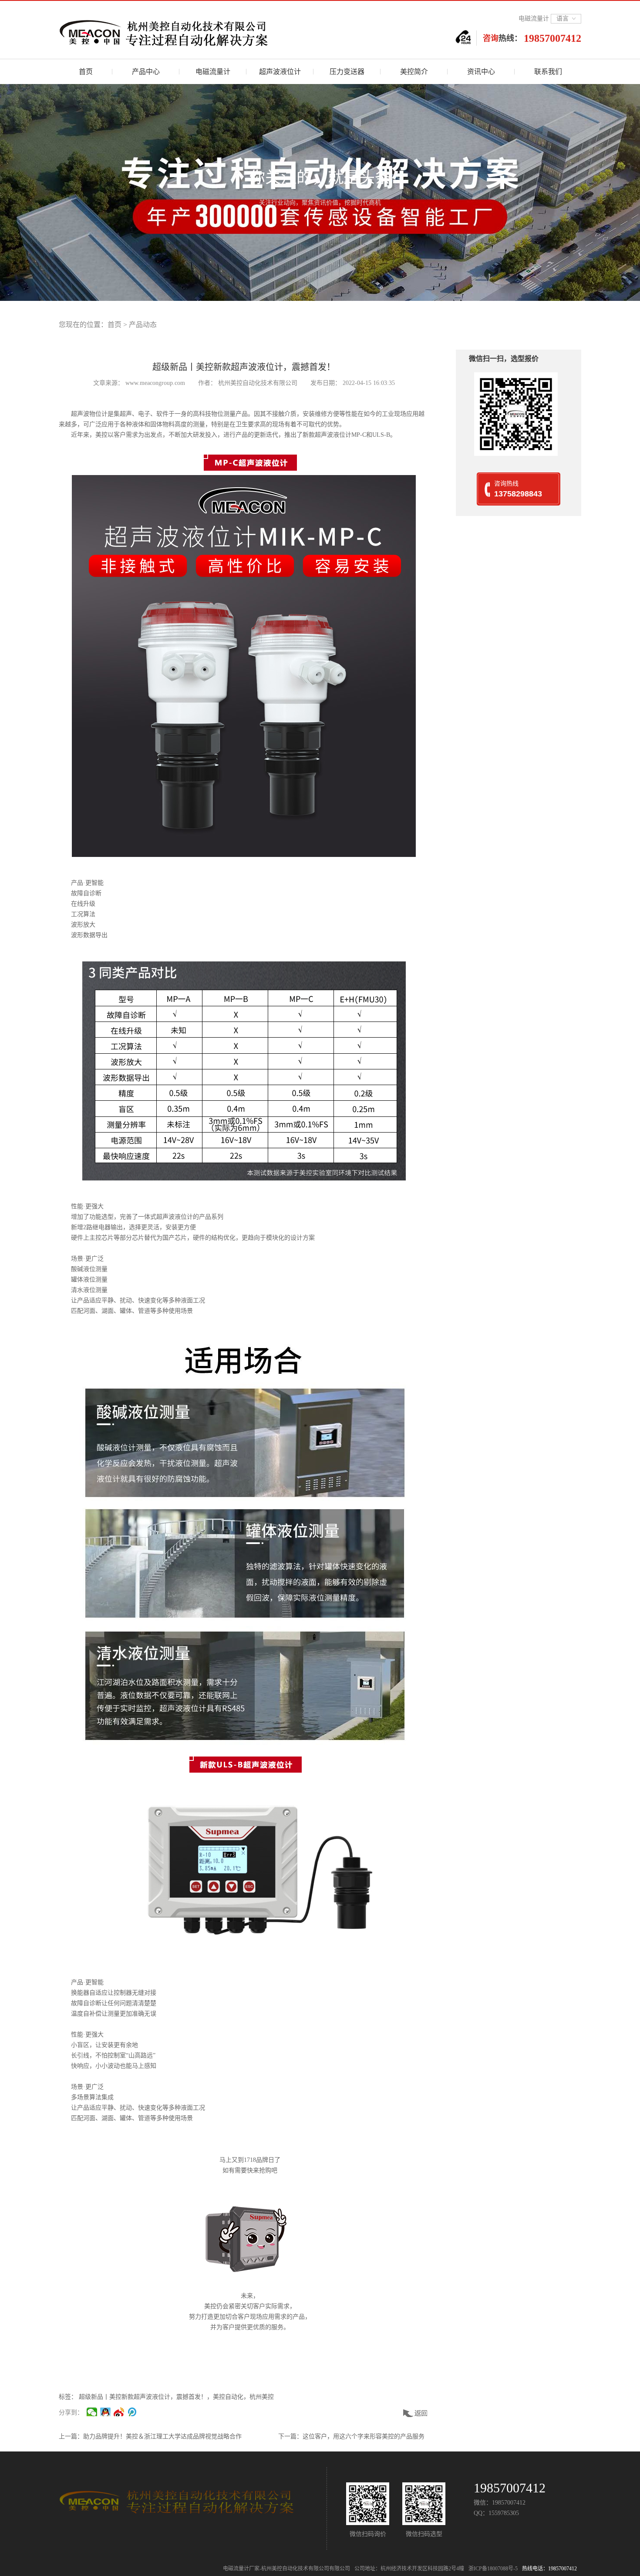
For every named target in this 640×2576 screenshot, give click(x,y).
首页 (115, 325)
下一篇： (290, 2436)
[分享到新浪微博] (119, 2412)
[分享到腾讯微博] (133, 2412)
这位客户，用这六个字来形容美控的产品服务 (364, 2436)
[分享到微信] (92, 2412)
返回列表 (416, 2413)
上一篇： (71, 2436)
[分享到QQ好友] (106, 2412)
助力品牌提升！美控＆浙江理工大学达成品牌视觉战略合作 (162, 2436)
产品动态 (143, 325)
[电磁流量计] (196, 31)
